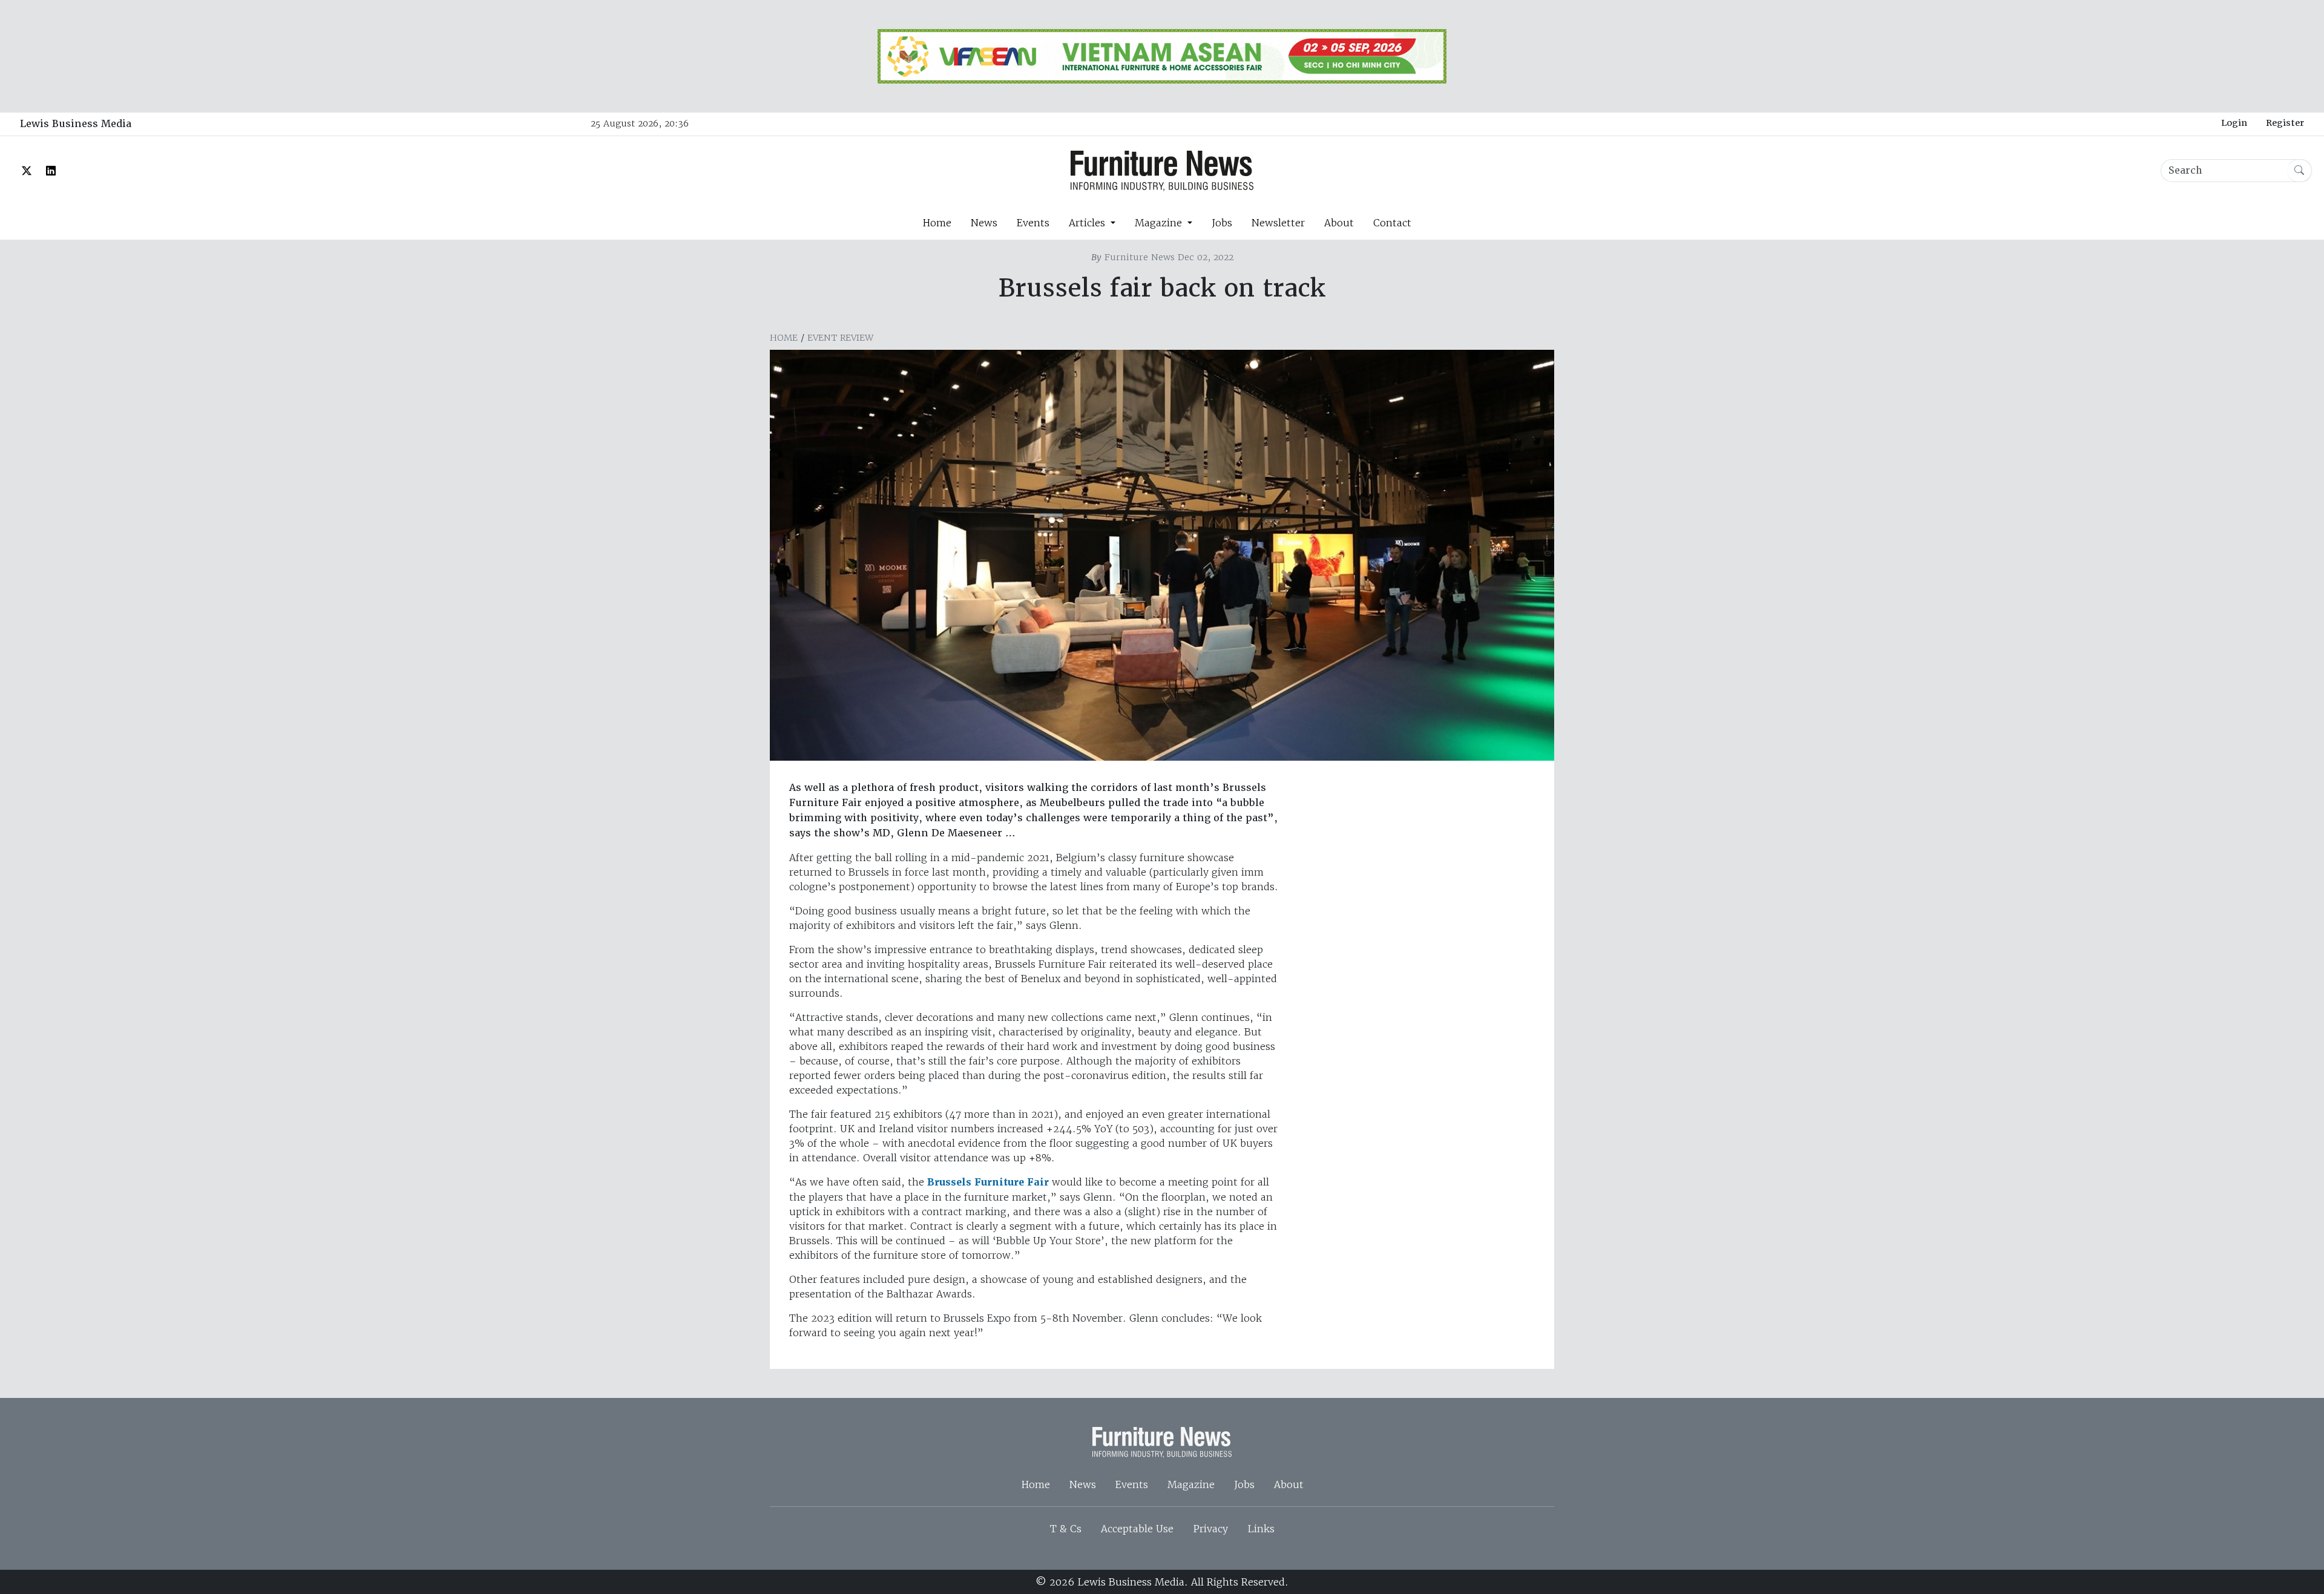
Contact (1392, 223)
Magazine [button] (1160, 223)
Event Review (840, 338)
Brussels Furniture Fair (988, 1182)
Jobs (1222, 223)
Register (2285, 123)
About (1339, 223)
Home (937, 223)
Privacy (1210, 1529)
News (984, 223)
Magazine (1191, 1484)
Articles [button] (1088, 223)
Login (2234, 123)
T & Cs (1066, 1529)
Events (1033, 223)
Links (1261, 1529)
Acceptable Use (1137, 1529)
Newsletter (1278, 223)
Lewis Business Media (76, 124)
